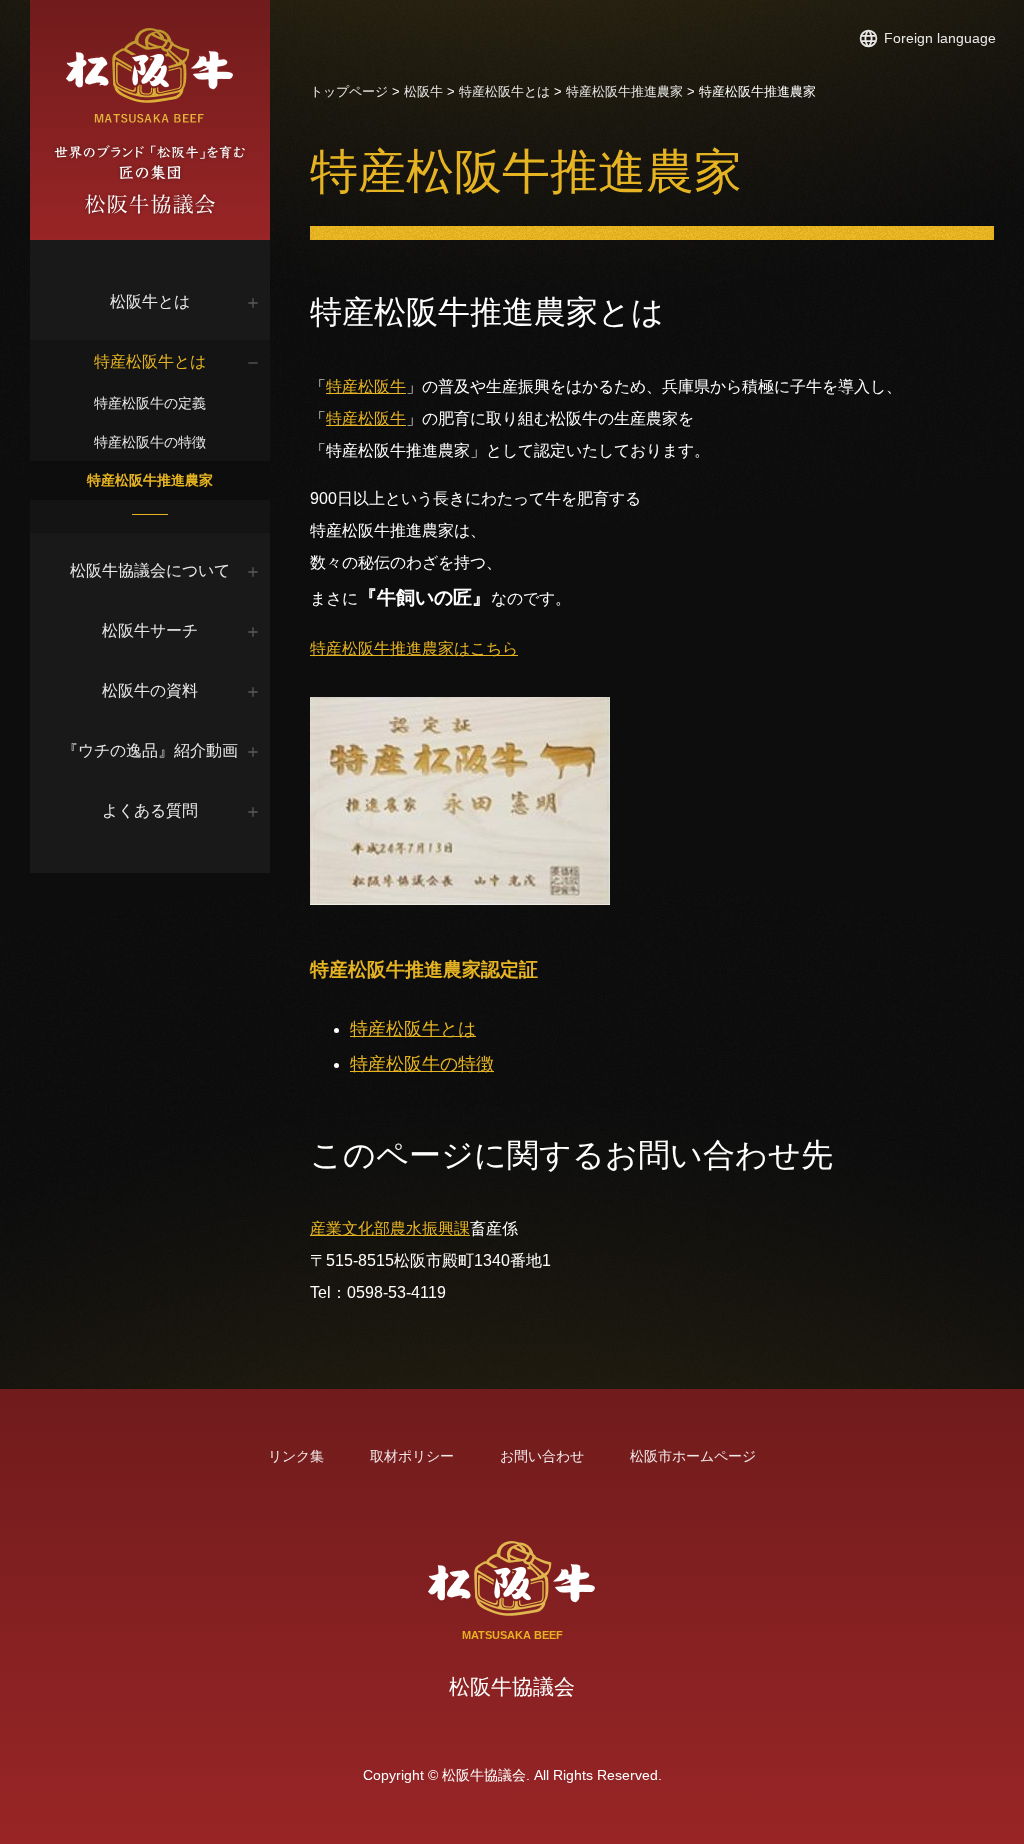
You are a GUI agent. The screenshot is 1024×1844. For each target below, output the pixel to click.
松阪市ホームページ (693, 1456)
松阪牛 (423, 91)
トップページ (349, 91)
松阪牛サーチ (150, 630)
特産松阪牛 (366, 386)
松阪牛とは (150, 301)
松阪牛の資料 (150, 690)
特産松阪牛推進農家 (150, 480)
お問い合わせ (542, 1456)
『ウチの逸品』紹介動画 (150, 750)
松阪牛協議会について (150, 570)
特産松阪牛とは (150, 361)
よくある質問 (150, 810)
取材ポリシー (412, 1456)
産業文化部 (350, 1228)
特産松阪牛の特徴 (150, 442)
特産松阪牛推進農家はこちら (414, 648)
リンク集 (296, 1456)
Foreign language (940, 38)
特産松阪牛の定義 (150, 403)
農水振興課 (430, 1228)
